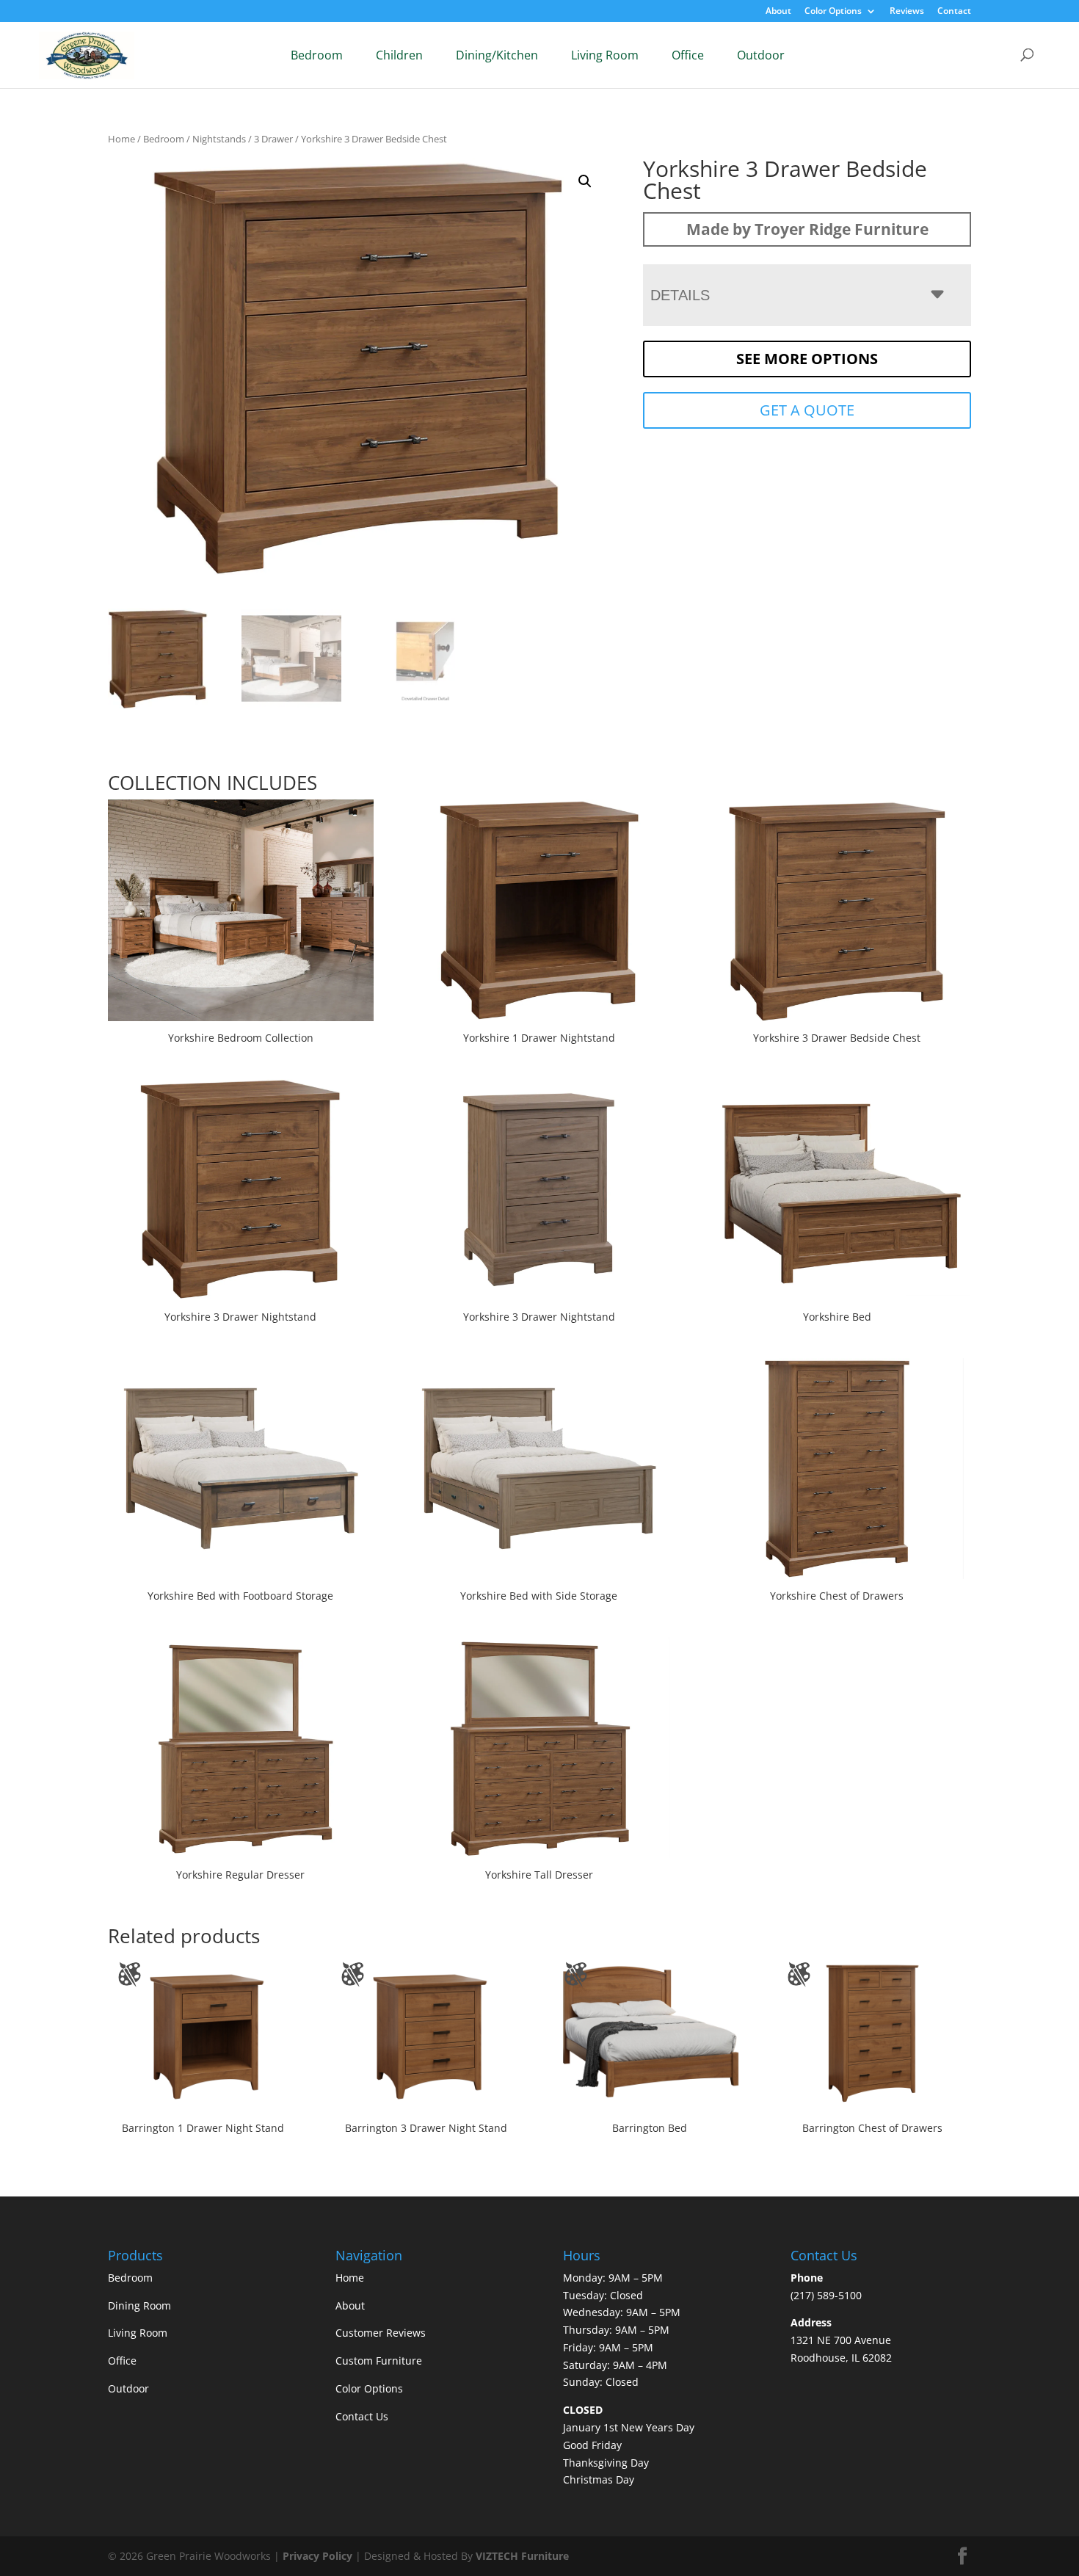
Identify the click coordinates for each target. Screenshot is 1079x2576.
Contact (954, 12)
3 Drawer (273, 139)
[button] (585, 181)
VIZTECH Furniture (522, 2556)
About (778, 12)
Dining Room (139, 2305)
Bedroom (317, 55)
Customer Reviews (381, 2333)
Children (399, 55)
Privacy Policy (317, 2556)
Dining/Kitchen (497, 55)
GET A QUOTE (807, 410)
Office (688, 55)
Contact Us (362, 2416)
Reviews (907, 12)
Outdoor (761, 55)
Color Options (833, 12)
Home (121, 139)
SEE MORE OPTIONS (807, 359)
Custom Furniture (379, 2361)
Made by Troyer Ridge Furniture (807, 229)
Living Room (605, 55)
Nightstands (219, 139)
